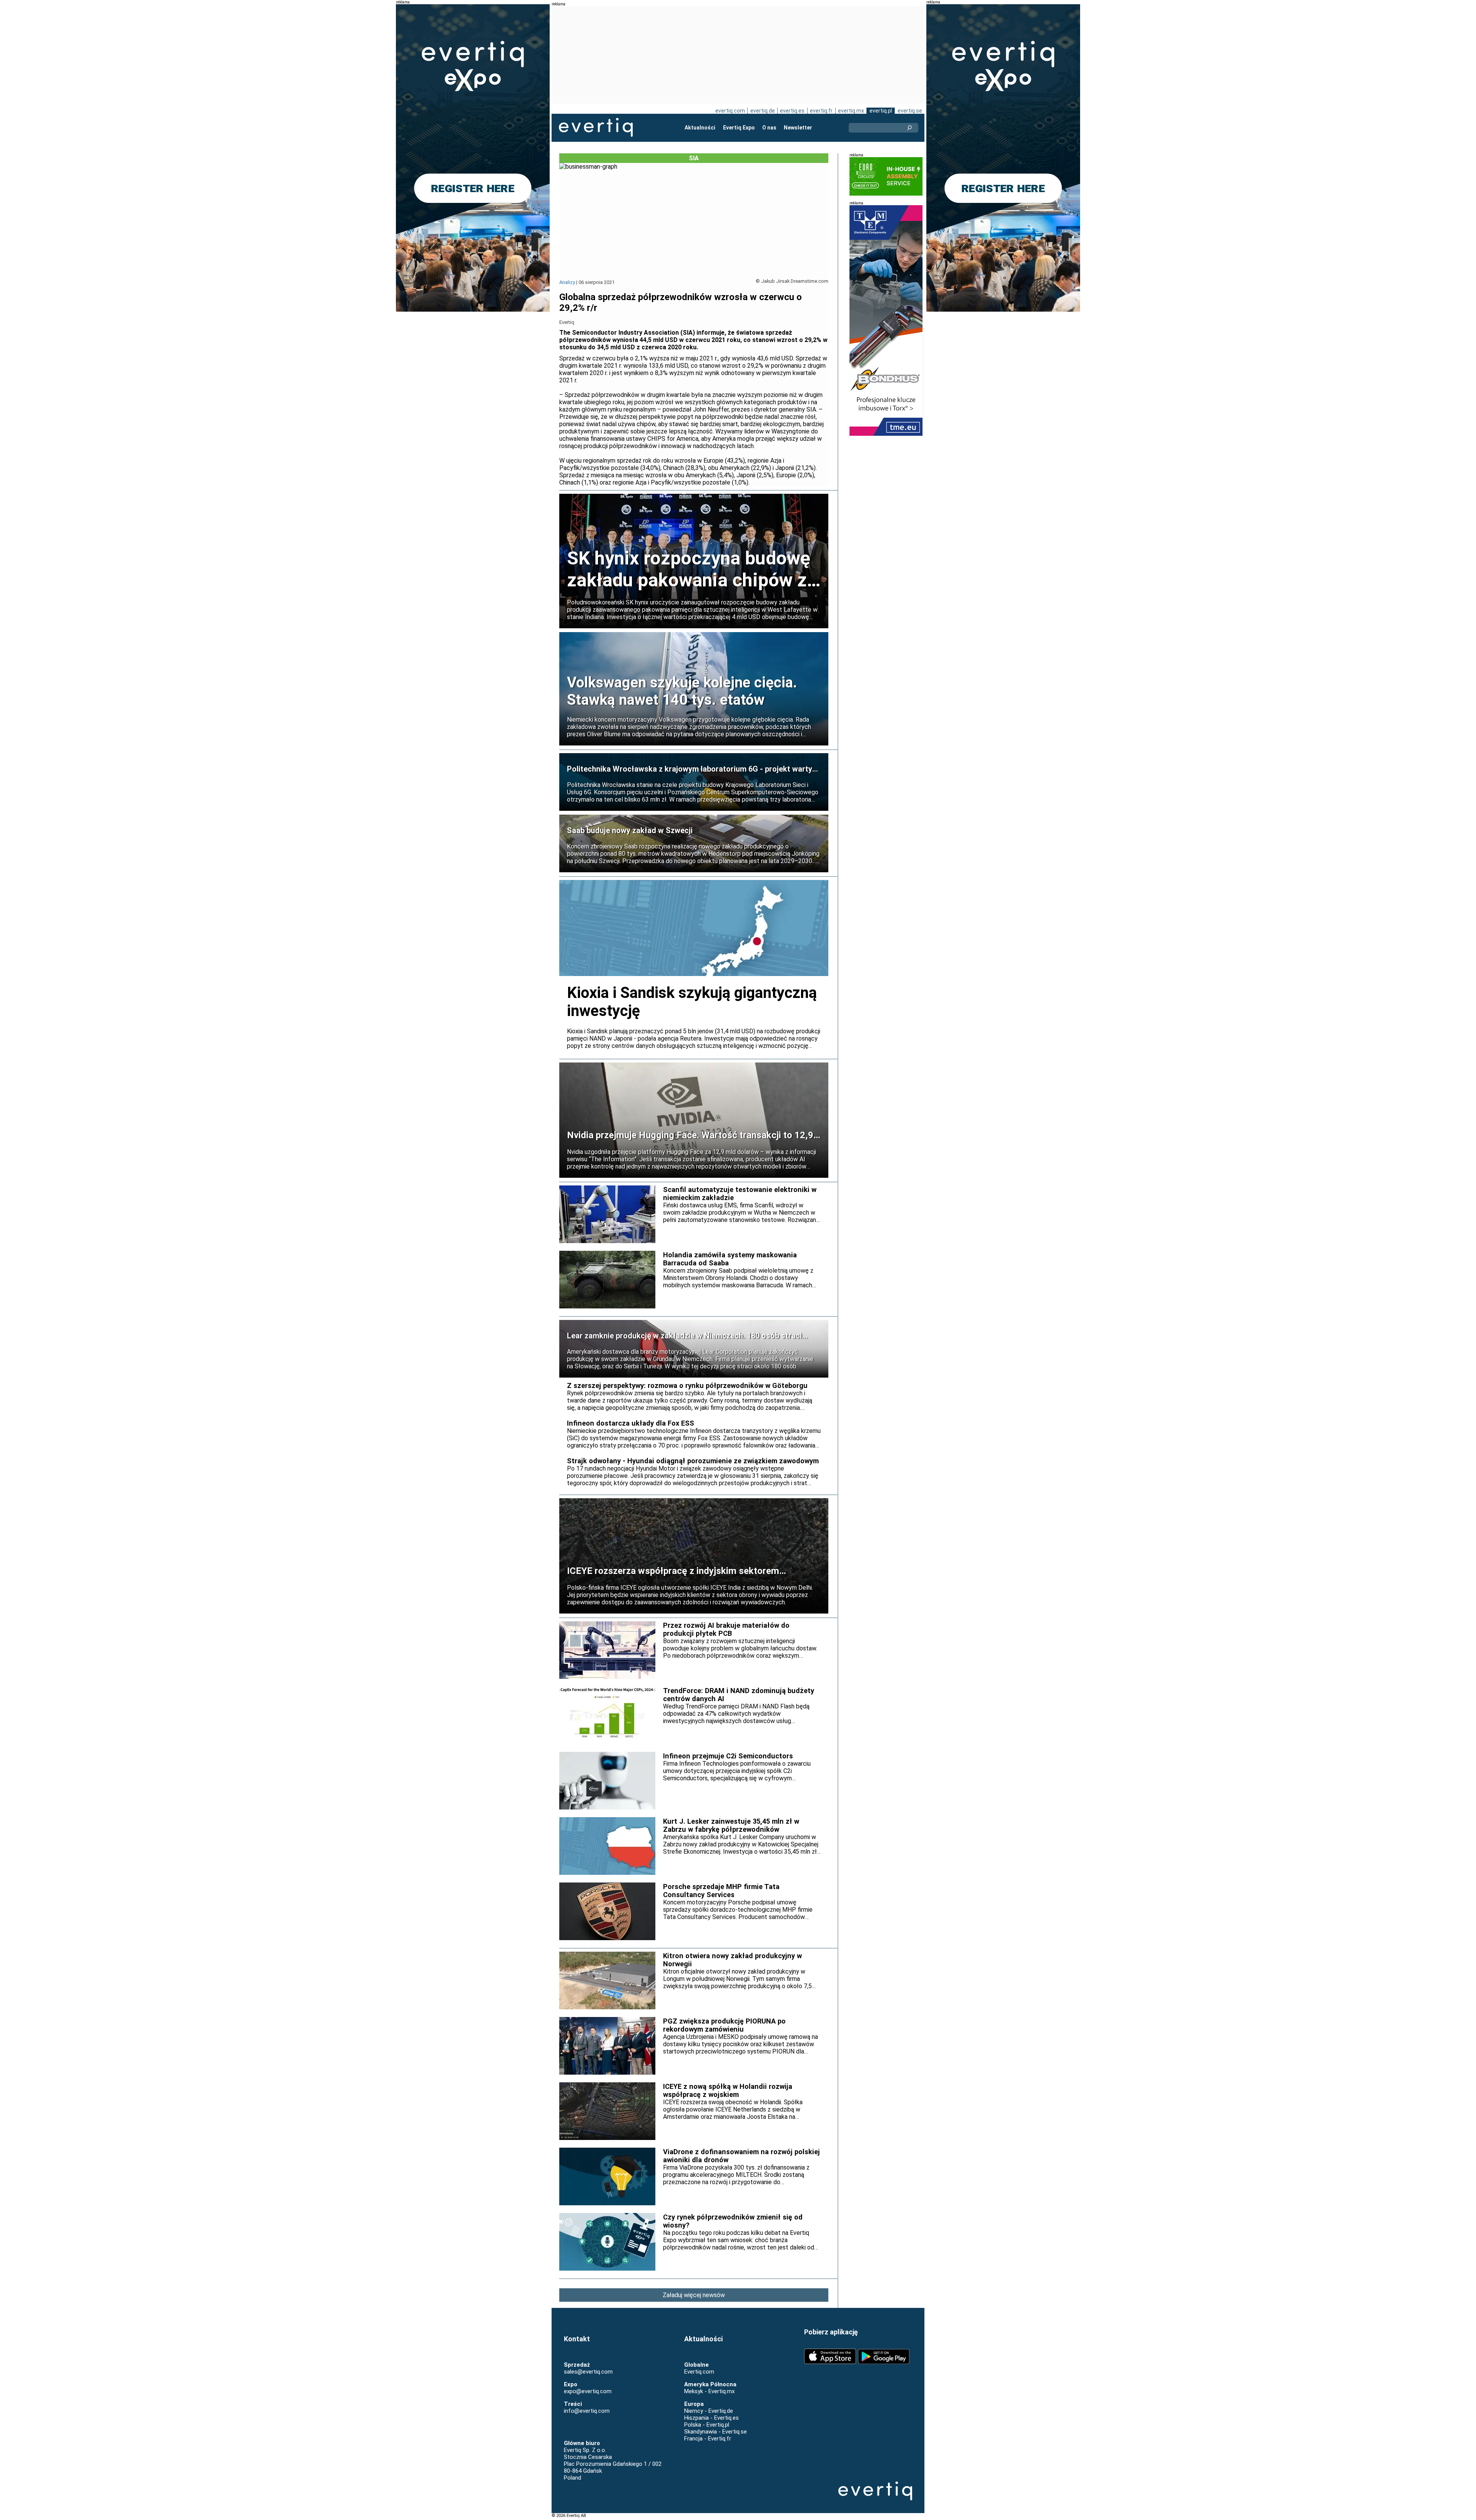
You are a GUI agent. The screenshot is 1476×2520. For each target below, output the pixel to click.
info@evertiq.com (587, 2411)
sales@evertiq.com (588, 2372)
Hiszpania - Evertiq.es (711, 2418)
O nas (769, 128)
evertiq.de (763, 111)
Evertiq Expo (739, 128)
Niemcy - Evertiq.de (709, 2411)
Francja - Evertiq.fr (708, 2439)
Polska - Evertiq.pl (707, 2425)
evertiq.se (910, 111)
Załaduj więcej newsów (694, 2295)
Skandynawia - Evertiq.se (716, 2432)
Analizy (567, 282)
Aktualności (700, 128)
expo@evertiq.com (588, 2391)
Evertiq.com (699, 2372)
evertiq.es (792, 111)
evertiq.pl (881, 111)
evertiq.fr (821, 111)
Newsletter (798, 128)
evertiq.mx (851, 111)
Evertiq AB (596, 128)
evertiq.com (730, 111)
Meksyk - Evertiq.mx (709, 2391)
